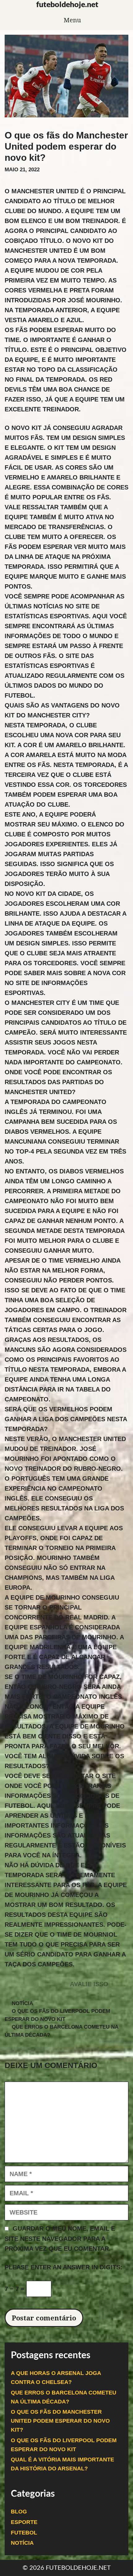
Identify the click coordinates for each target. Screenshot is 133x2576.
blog (19, 2512)
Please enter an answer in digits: (64, 2267)
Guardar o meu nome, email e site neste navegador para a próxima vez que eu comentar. (60, 2239)
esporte (24, 2522)
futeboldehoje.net (67, 5)
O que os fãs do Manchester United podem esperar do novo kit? (60, 2421)
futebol (24, 2533)
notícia (22, 2003)
